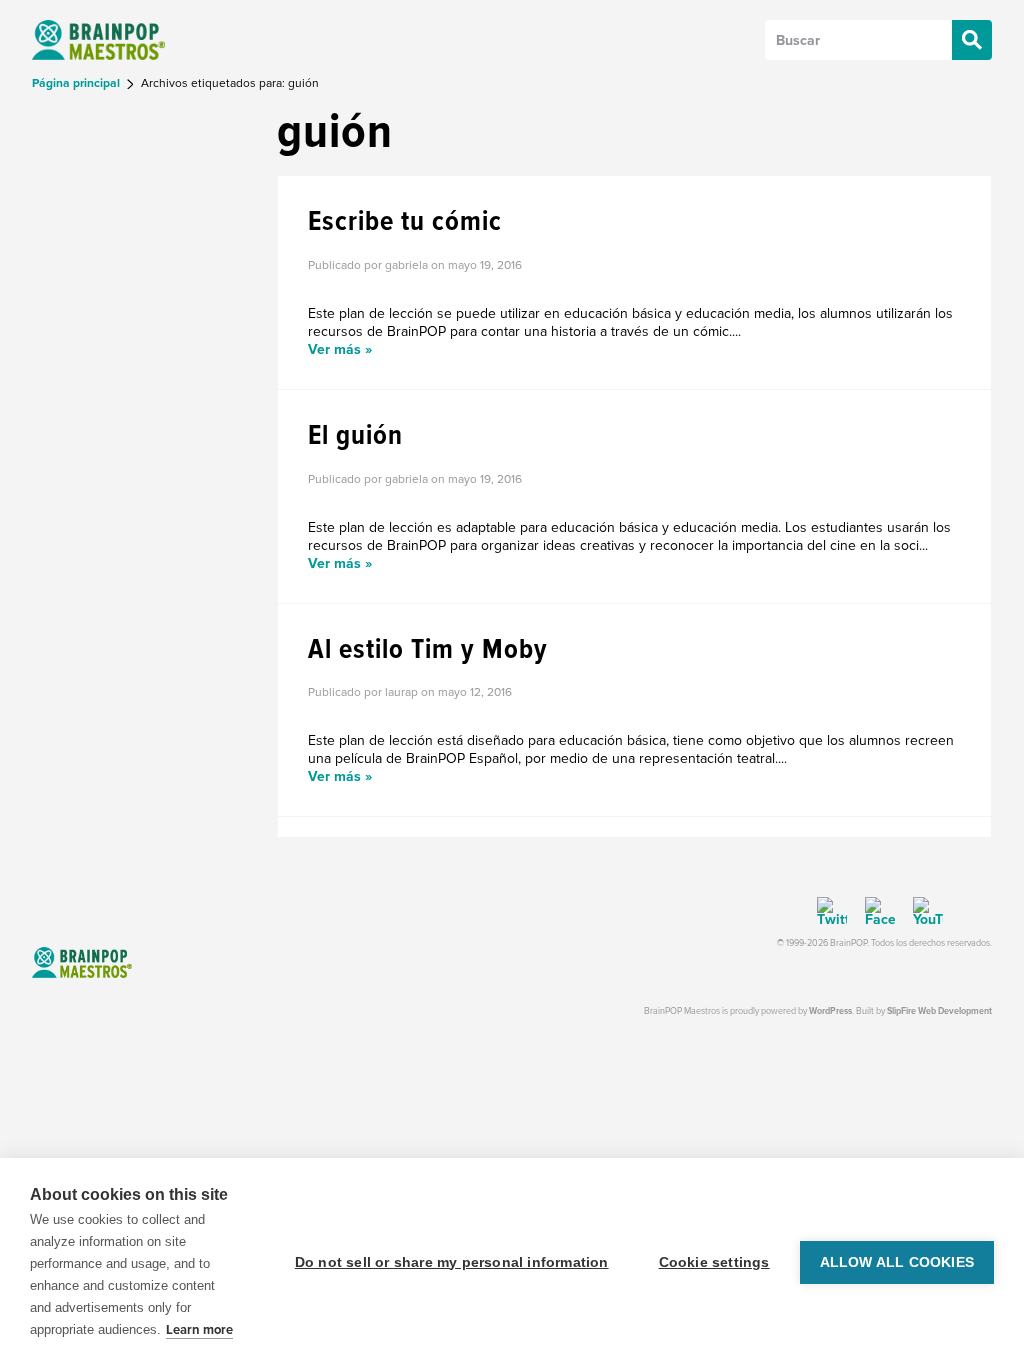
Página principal (77, 83)
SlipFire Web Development (939, 1011)
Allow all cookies (897, 1262)
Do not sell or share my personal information (452, 1262)
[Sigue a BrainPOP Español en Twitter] (832, 912)
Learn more (199, 1330)
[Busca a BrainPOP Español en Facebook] (873, 912)
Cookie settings (714, 1262)
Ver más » (340, 349)
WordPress (830, 1011)
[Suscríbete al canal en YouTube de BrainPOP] (921, 912)
